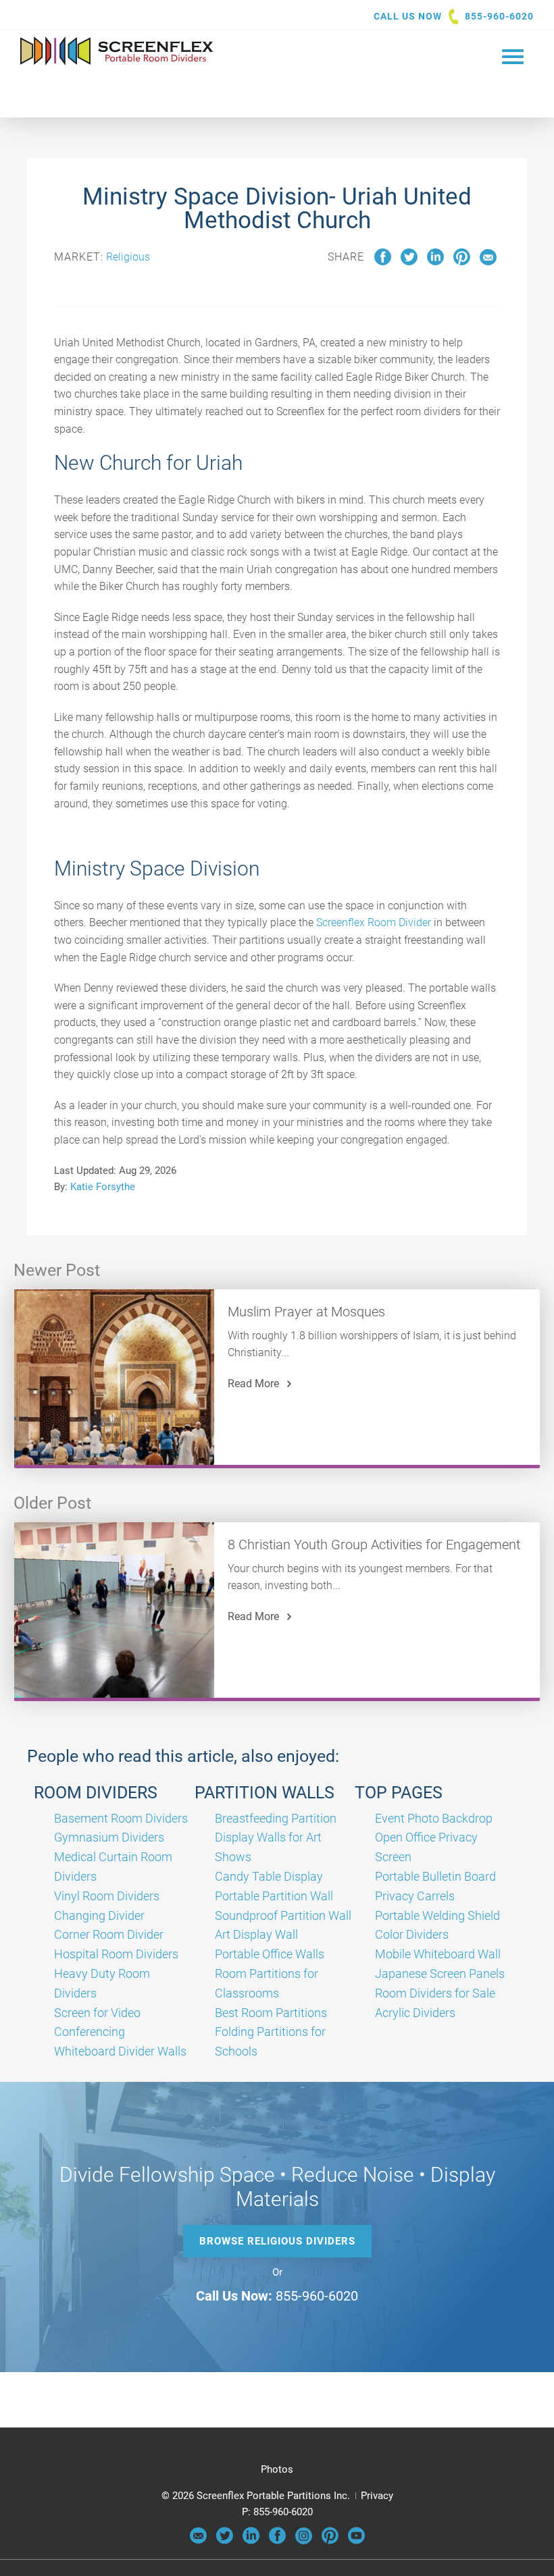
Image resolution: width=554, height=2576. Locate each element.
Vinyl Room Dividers (107, 1896)
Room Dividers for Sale (435, 1993)
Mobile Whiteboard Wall (438, 1954)
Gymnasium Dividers (109, 1837)
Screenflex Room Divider (374, 922)
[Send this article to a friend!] (488, 262)
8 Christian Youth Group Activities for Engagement (374, 1545)
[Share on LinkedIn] (435, 262)
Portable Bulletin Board (435, 1876)
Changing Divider (99, 1915)
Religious (128, 257)
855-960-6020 (499, 16)
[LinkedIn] (251, 2541)
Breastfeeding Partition (276, 1818)
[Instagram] (304, 2541)
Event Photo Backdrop (434, 1818)
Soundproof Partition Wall (283, 1915)
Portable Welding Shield (437, 1915)
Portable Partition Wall (274, 1896)
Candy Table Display (269, 1876)
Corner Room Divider (109, 1934)
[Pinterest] (330, 2541)
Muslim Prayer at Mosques (306, 1312)
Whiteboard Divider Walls (120, 2051)
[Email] (198, 2541)
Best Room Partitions (271, 2013)
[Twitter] (225, 2541)
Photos (277, 2469)
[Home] (117, 62)
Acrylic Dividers (415, 2013)
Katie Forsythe (103, 1187)
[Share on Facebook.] (383, 262)
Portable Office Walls (270, 1954)
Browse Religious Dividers (277, 2241)
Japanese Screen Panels (440, 1974)
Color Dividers (412, 1934)
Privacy (377, 2496)
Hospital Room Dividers (116, 1954)
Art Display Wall (256, 1934)
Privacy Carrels (415, 1896)
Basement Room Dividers (121, 1818)
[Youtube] (356, 2541)
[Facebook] (277, 2541)
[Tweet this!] (409, 262)
